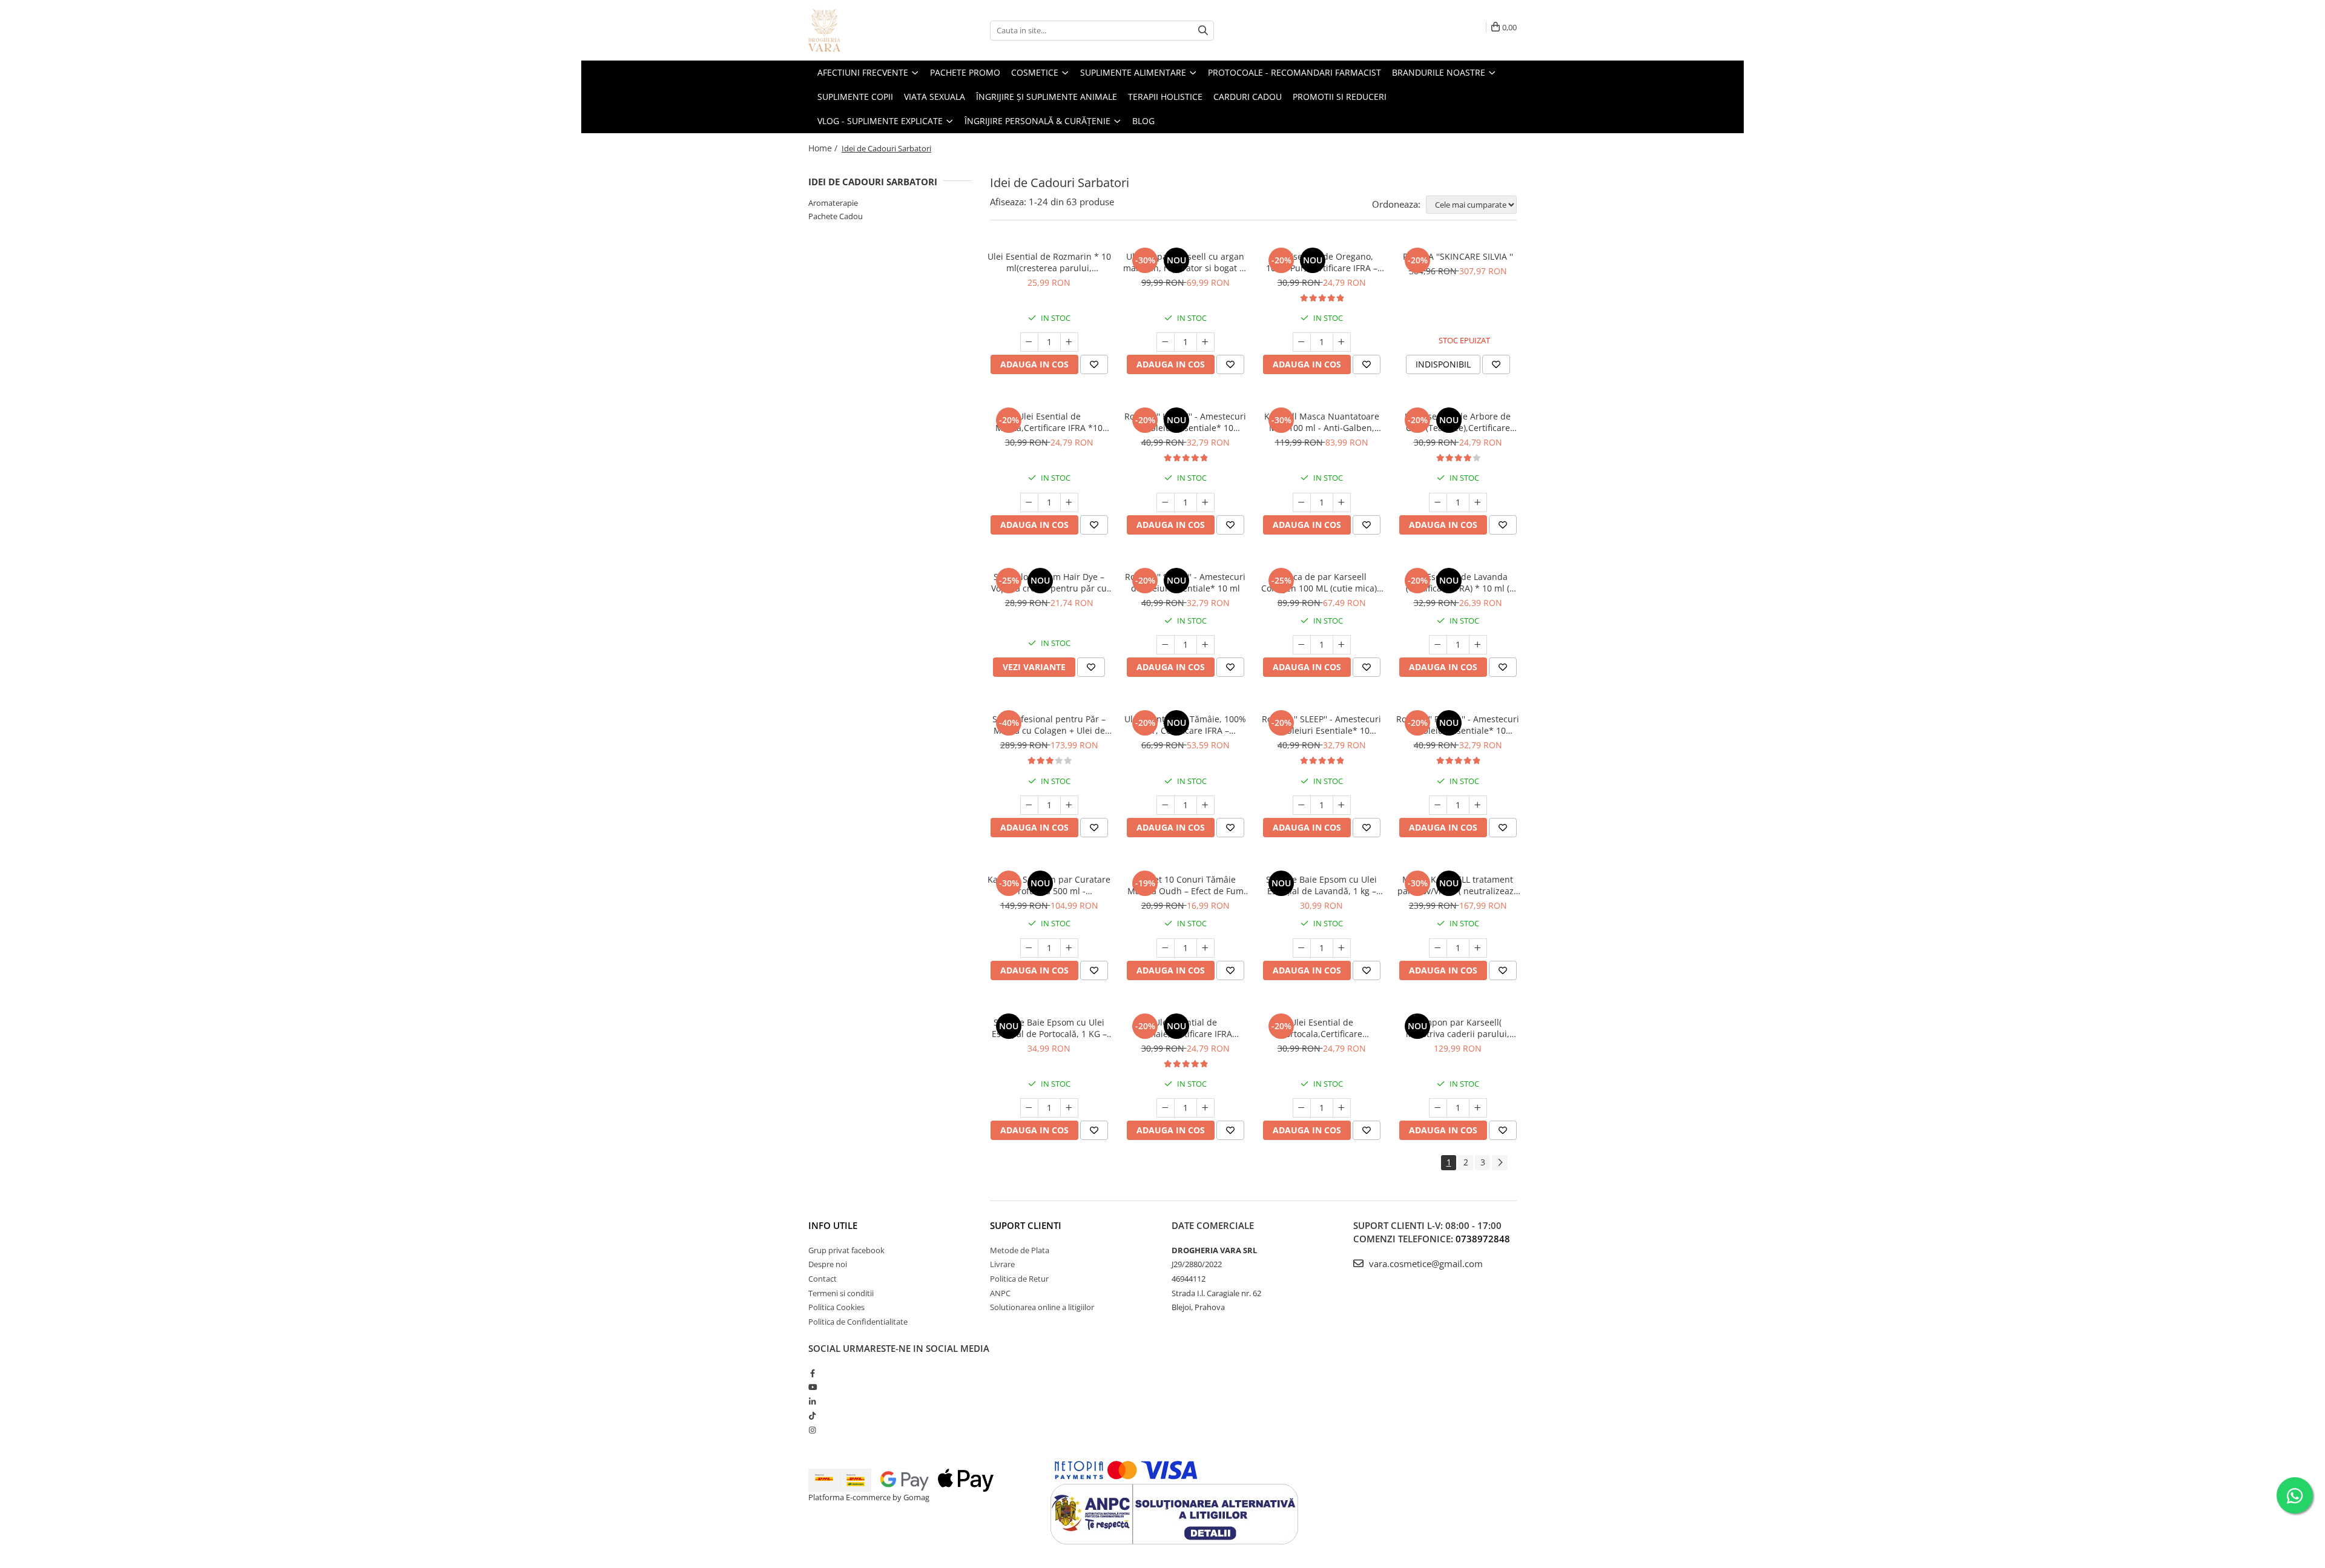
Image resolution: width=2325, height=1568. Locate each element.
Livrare (1002, 1264)
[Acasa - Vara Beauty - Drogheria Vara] (869, 30)
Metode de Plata (1020, 1250)
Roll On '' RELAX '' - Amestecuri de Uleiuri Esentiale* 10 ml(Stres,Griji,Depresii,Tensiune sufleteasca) (1458, 725)
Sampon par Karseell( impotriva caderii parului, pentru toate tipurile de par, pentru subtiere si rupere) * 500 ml (1458, 1028)
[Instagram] (812, 1430)
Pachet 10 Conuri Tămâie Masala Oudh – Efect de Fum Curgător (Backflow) (1186, 885)
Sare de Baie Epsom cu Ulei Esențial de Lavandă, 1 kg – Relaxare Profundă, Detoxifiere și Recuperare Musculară (1322, 885)
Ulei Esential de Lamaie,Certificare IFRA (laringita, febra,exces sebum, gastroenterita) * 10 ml (1185, 1028)
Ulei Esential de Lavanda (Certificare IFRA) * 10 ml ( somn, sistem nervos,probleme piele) (1458, 582)
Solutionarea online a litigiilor (1042, 1307)
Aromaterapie (833, 203)
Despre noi (828, 1264)
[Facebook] (812, 1373)
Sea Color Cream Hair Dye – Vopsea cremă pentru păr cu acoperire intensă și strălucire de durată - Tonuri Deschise (1049, 582)
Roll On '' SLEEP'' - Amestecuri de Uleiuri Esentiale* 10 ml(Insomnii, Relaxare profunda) (1321, 725)
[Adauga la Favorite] (1094, 364)
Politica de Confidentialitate (858, 1322)
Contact (823, 1279)
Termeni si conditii (841, 1293)
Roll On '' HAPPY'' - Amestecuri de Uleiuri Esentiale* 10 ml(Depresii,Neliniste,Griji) (1185, 422)
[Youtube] (812, 1387)
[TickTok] (812, 1415)
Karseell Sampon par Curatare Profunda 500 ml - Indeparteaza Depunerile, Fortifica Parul (1049, 885)
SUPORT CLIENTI (1026, 1225)
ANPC (1000, 1293)
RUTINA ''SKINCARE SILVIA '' (1458, 256)
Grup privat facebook (846, 1250)
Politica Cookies (836, 1307)
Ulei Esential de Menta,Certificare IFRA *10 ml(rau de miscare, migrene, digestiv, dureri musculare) (1049, 422)
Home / (824, 148)
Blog (1143, 121)
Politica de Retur (1019, 1279)
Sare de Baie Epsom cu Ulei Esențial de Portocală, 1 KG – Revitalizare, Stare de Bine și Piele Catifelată (1049, 1028)
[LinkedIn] (812, 1402)
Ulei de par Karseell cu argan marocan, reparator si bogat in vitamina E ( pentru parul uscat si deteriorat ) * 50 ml (1185, 262)
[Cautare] (1203, 31)
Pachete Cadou (836, 216)
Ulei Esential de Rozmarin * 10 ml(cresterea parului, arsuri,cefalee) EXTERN (1049, 262)
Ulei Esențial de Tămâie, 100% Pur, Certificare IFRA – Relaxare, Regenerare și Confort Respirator (1185, 725)
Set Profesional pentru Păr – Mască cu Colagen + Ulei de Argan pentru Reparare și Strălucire (1049, 725)
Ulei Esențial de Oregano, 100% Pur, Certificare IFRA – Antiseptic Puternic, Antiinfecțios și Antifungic (1322, 262)
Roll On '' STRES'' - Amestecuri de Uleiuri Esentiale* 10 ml (1185, 582)
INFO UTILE (833, 1225)
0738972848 (1483, 1239)
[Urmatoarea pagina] (1500, 1163)
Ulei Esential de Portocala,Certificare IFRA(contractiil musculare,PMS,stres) (1321, 1028)
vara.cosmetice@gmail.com (1425, 1263)
